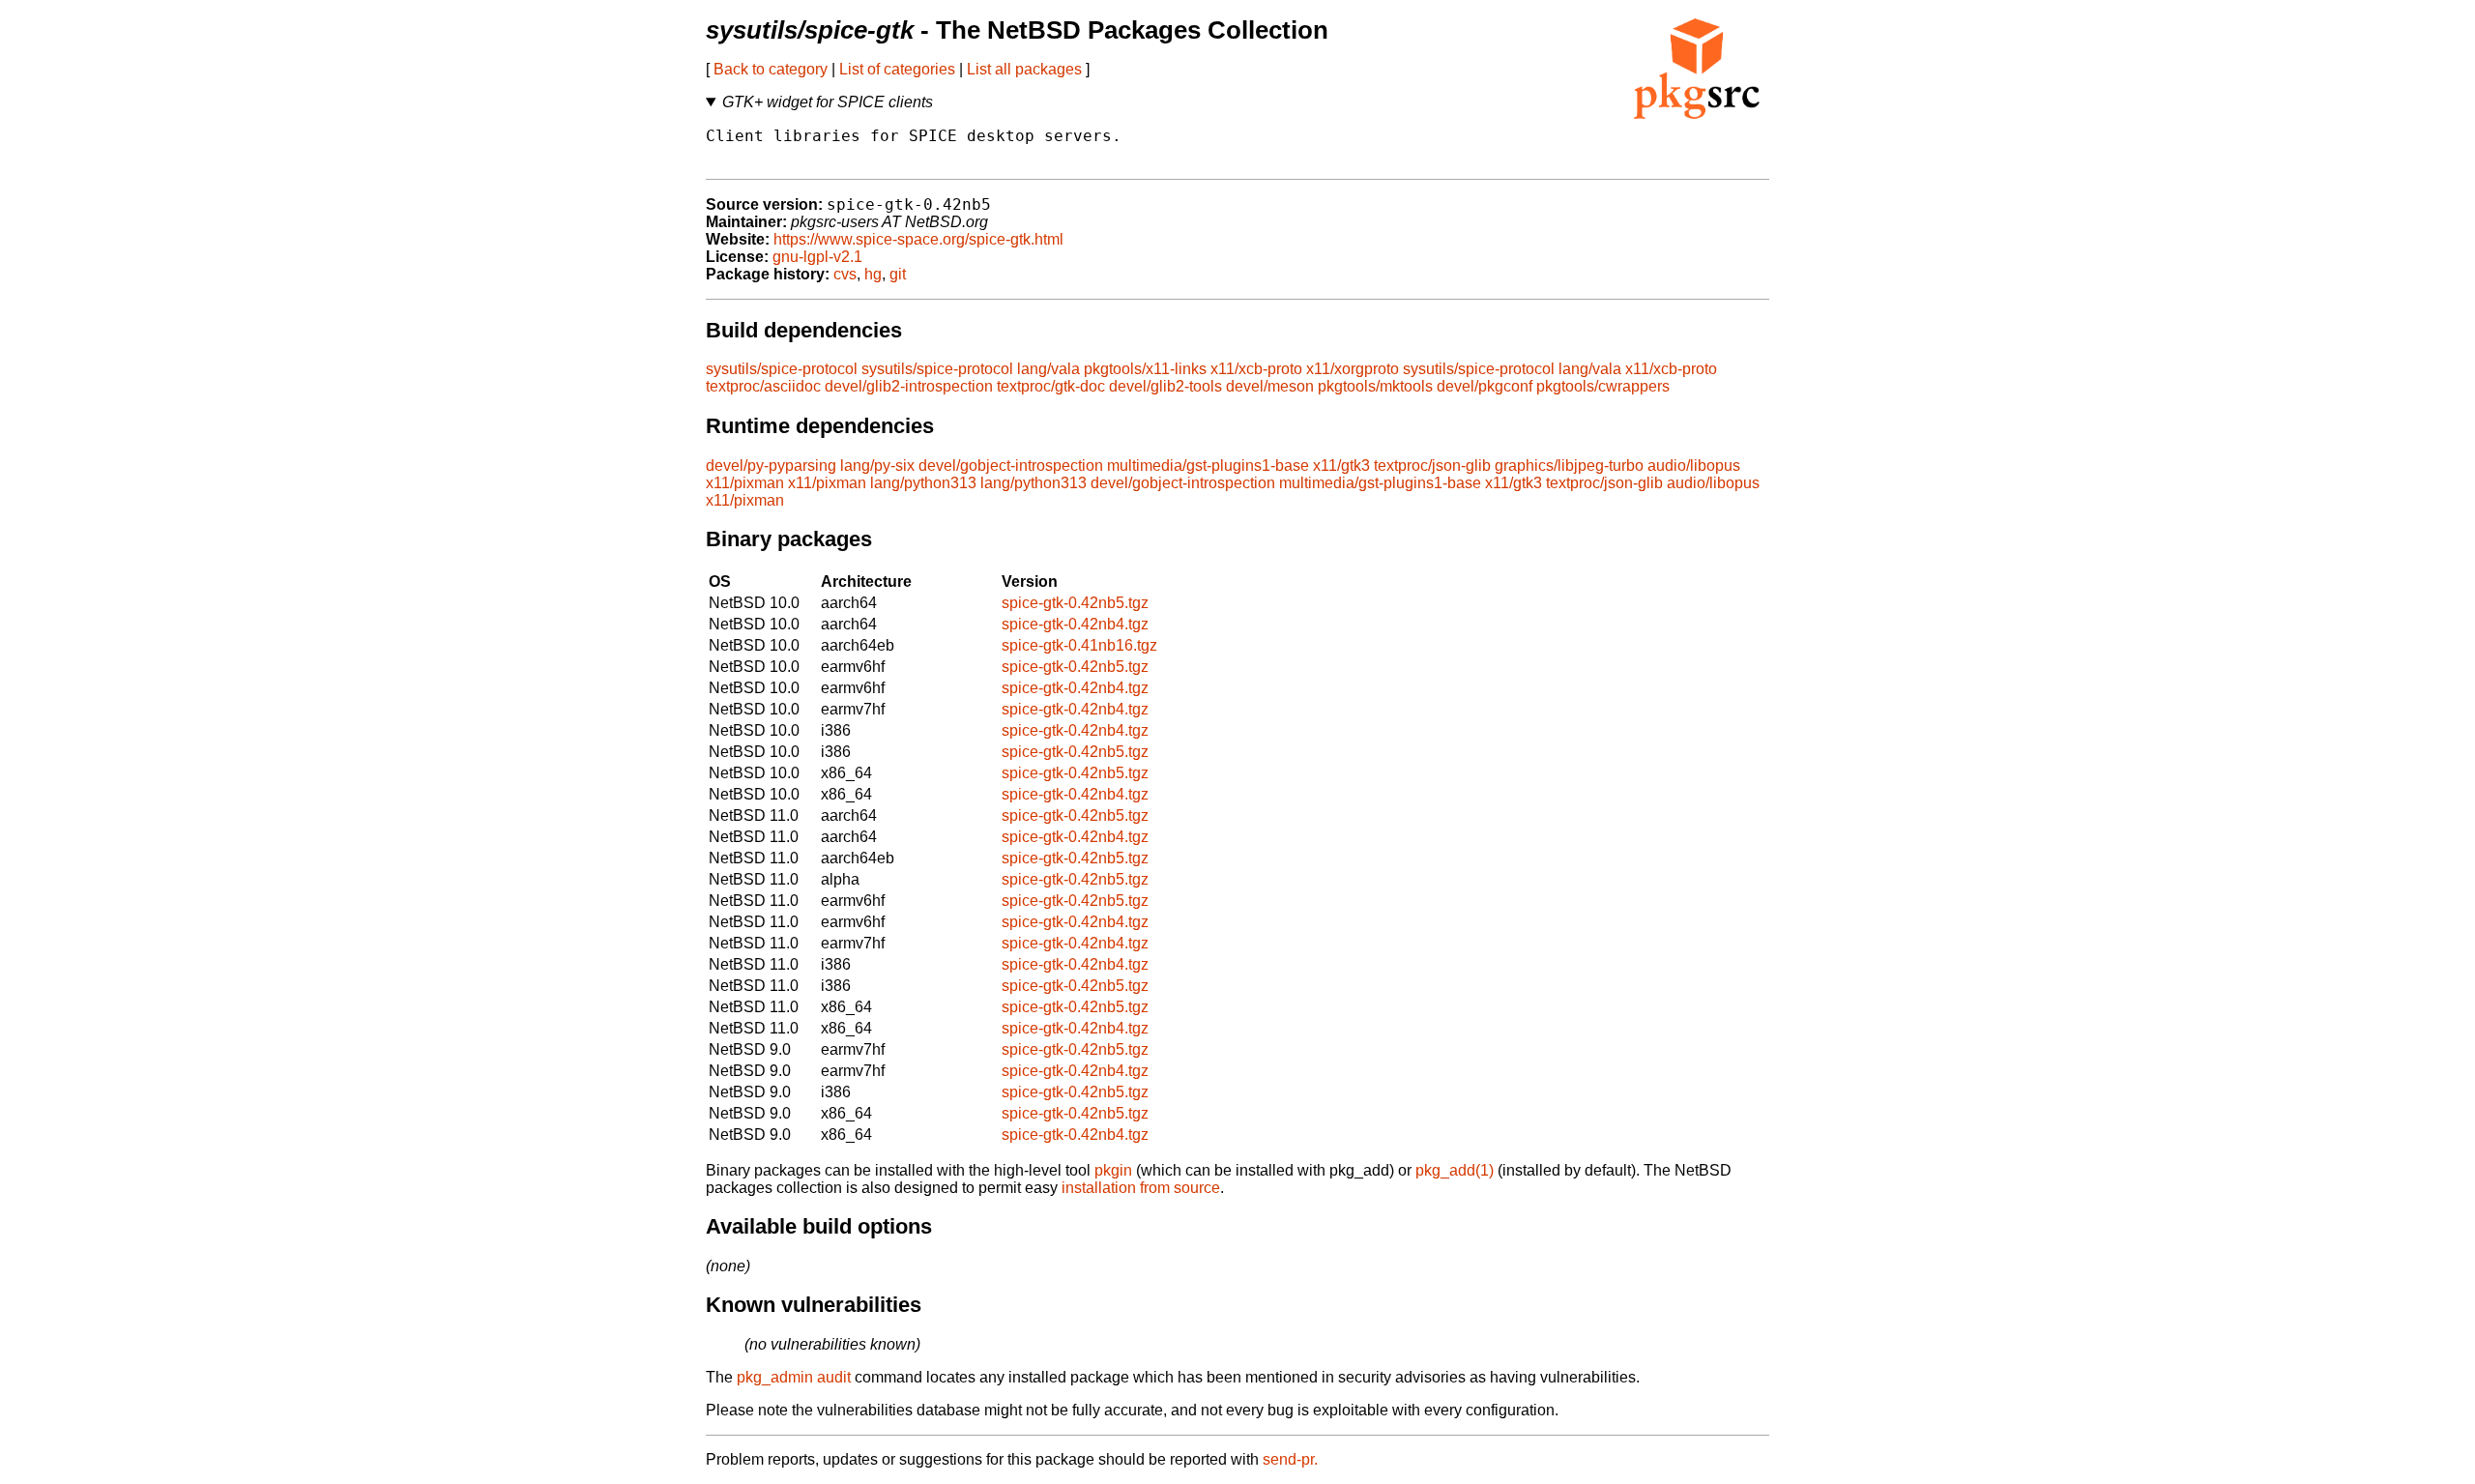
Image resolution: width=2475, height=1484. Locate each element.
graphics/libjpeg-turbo (1569, 466)
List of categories (897, 69)
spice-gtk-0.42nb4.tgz (1075, 624)
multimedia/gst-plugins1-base (1208, 466)
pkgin (1113, 1170)
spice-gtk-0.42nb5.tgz (1075, 603)
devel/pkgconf (1485, 386)
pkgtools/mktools (1375, 386)
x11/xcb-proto (1256, 369)
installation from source (1141, 1188)
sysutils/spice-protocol (782, 369)
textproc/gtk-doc (1051, 386)
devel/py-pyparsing (771, 466)
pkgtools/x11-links (1145, 369)
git (898, 274)
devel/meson (1270, 386)
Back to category (771, 69)
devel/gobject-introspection (1011, 466)
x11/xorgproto (1353, 369)
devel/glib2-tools (1165, 386)
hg (873, 274)
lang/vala (1048, 369)
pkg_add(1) (1455, 1170)
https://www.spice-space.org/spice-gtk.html (918, 239)
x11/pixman (745, 483)
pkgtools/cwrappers (1603, 386)
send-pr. (1290, 1459)
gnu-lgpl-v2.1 (817, 257)
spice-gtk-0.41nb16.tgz (1079, 645)
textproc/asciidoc (763, 386)
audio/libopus (1694, 466)
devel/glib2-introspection (909, 386)
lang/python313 (923, 483)
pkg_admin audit (794, 1377)
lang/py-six (877, 466)
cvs (845, 274)
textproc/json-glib (1432, 466)
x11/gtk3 (1341, 466)
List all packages (1024, 69)
